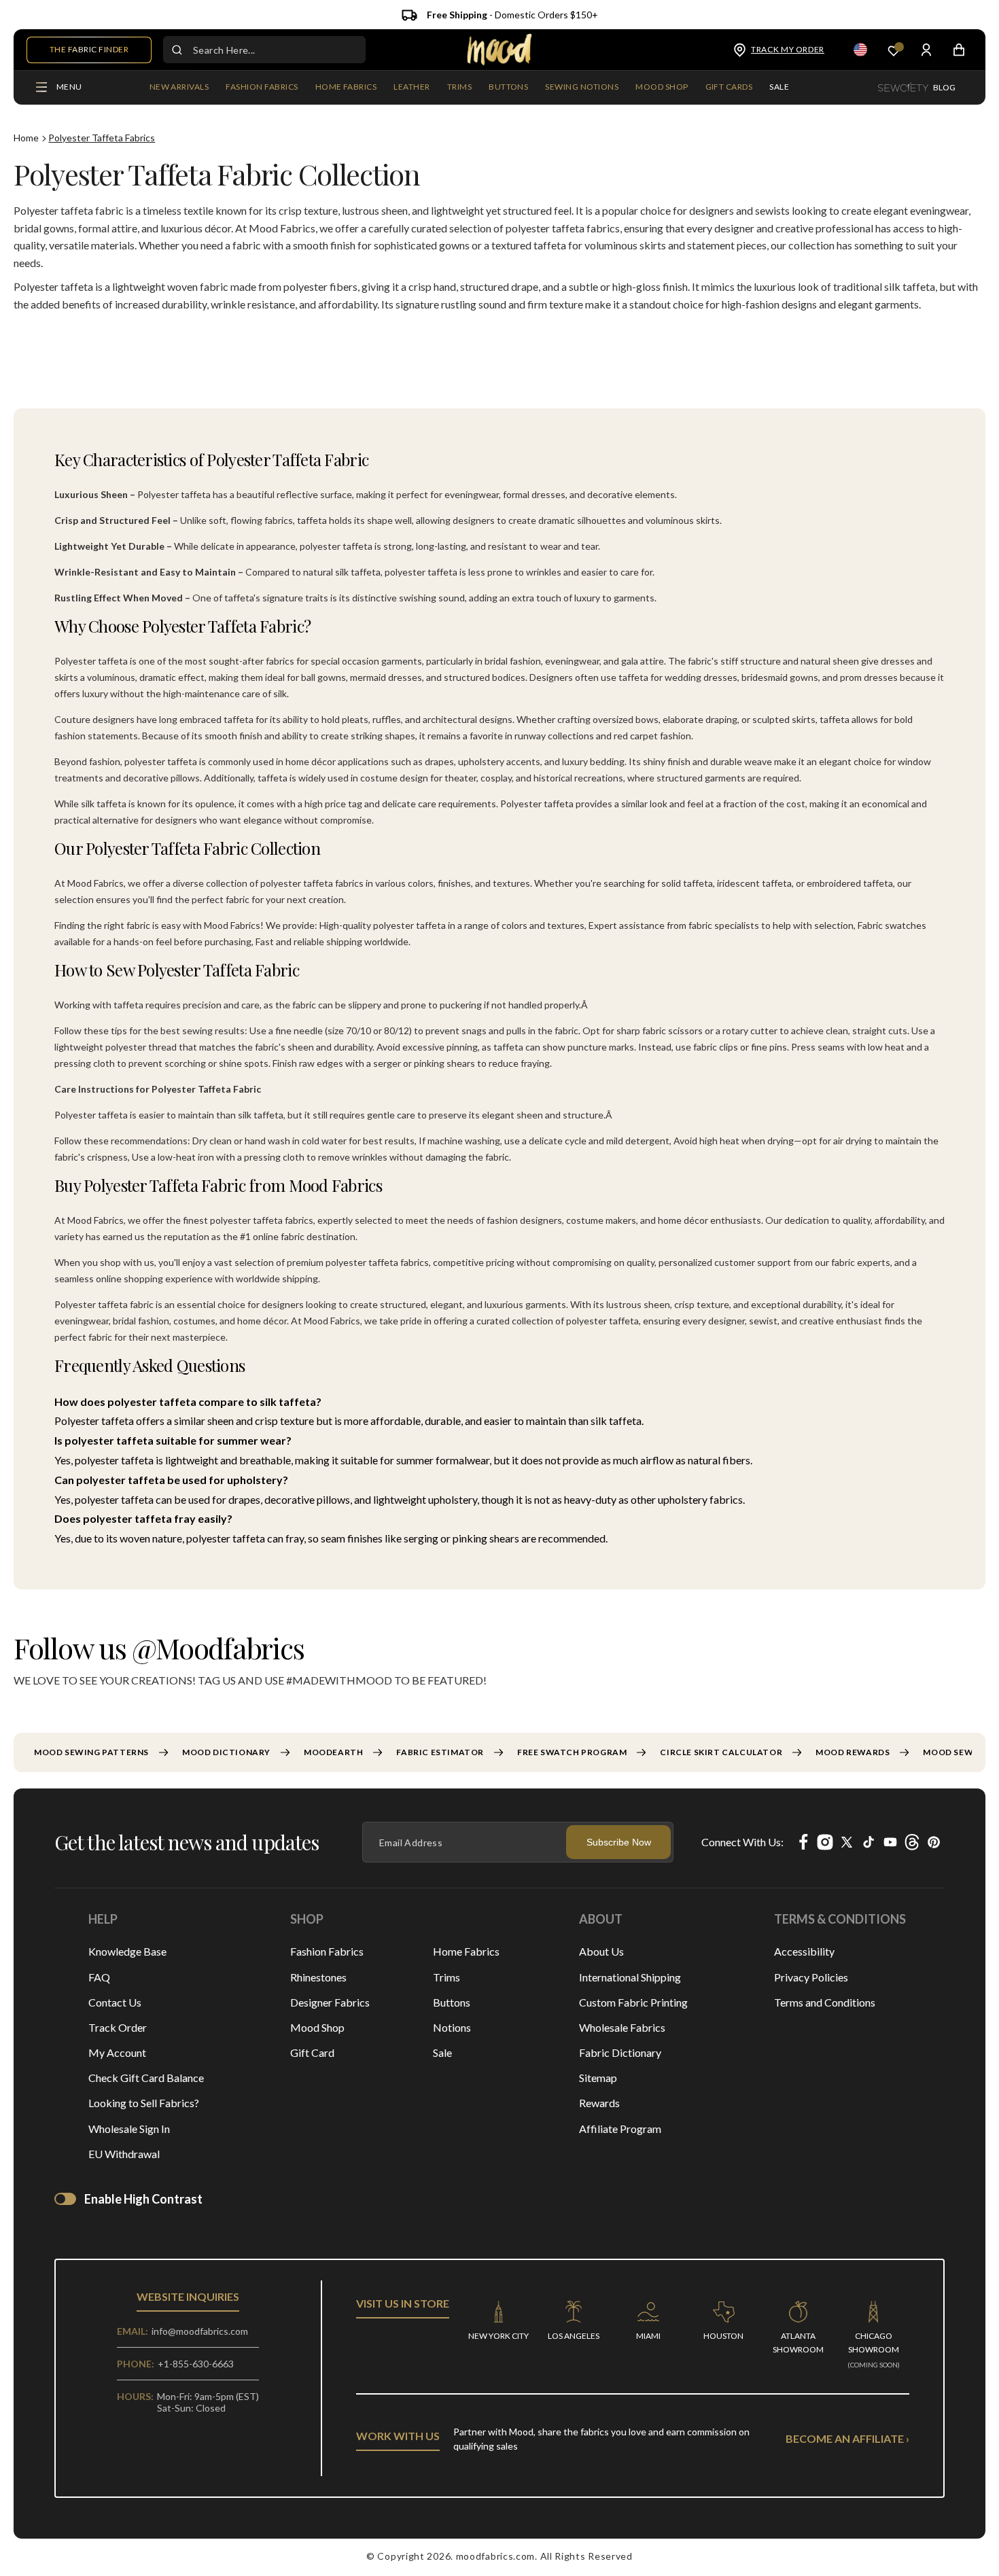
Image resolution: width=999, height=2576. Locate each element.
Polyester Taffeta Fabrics (102, 138)
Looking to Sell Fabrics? (144, 2103)
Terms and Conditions (825, 2002)
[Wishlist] (894, 50)
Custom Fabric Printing (633, 2002)
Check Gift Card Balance (146, 2078)
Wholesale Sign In (129, 2129)
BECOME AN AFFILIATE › (847, 2438)
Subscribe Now (619, 1842)
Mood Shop (317, 2027)
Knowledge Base (127, 1951)
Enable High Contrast (143, 2199)
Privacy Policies (811, 1977)
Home (26, 138)
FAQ (99, 1977)
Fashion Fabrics (327, 1951)
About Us (601, 1951)
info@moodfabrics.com (200, 2331)
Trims (446, 1977)
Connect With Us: (742, 1842)
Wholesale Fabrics (622, 2027)
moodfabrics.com (496, 2556)
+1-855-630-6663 (196, 2364)
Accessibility (804, 1951)
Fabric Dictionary (620, 2052)
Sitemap (598, 2078)
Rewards (599, 2103)
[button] (262, 88)
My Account (117, 2052)
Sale (442, 2052)
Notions (452, 2027)
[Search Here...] (177, 50)
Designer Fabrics (330, 2002)
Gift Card (312, 2052)
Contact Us (115, 2002)
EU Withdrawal (124, 2154)
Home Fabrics (466, 1951)
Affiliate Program (620, 2129)
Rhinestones (318, 1977)
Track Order (118, 2027)
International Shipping (630, 1977)
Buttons (452, 2002)
